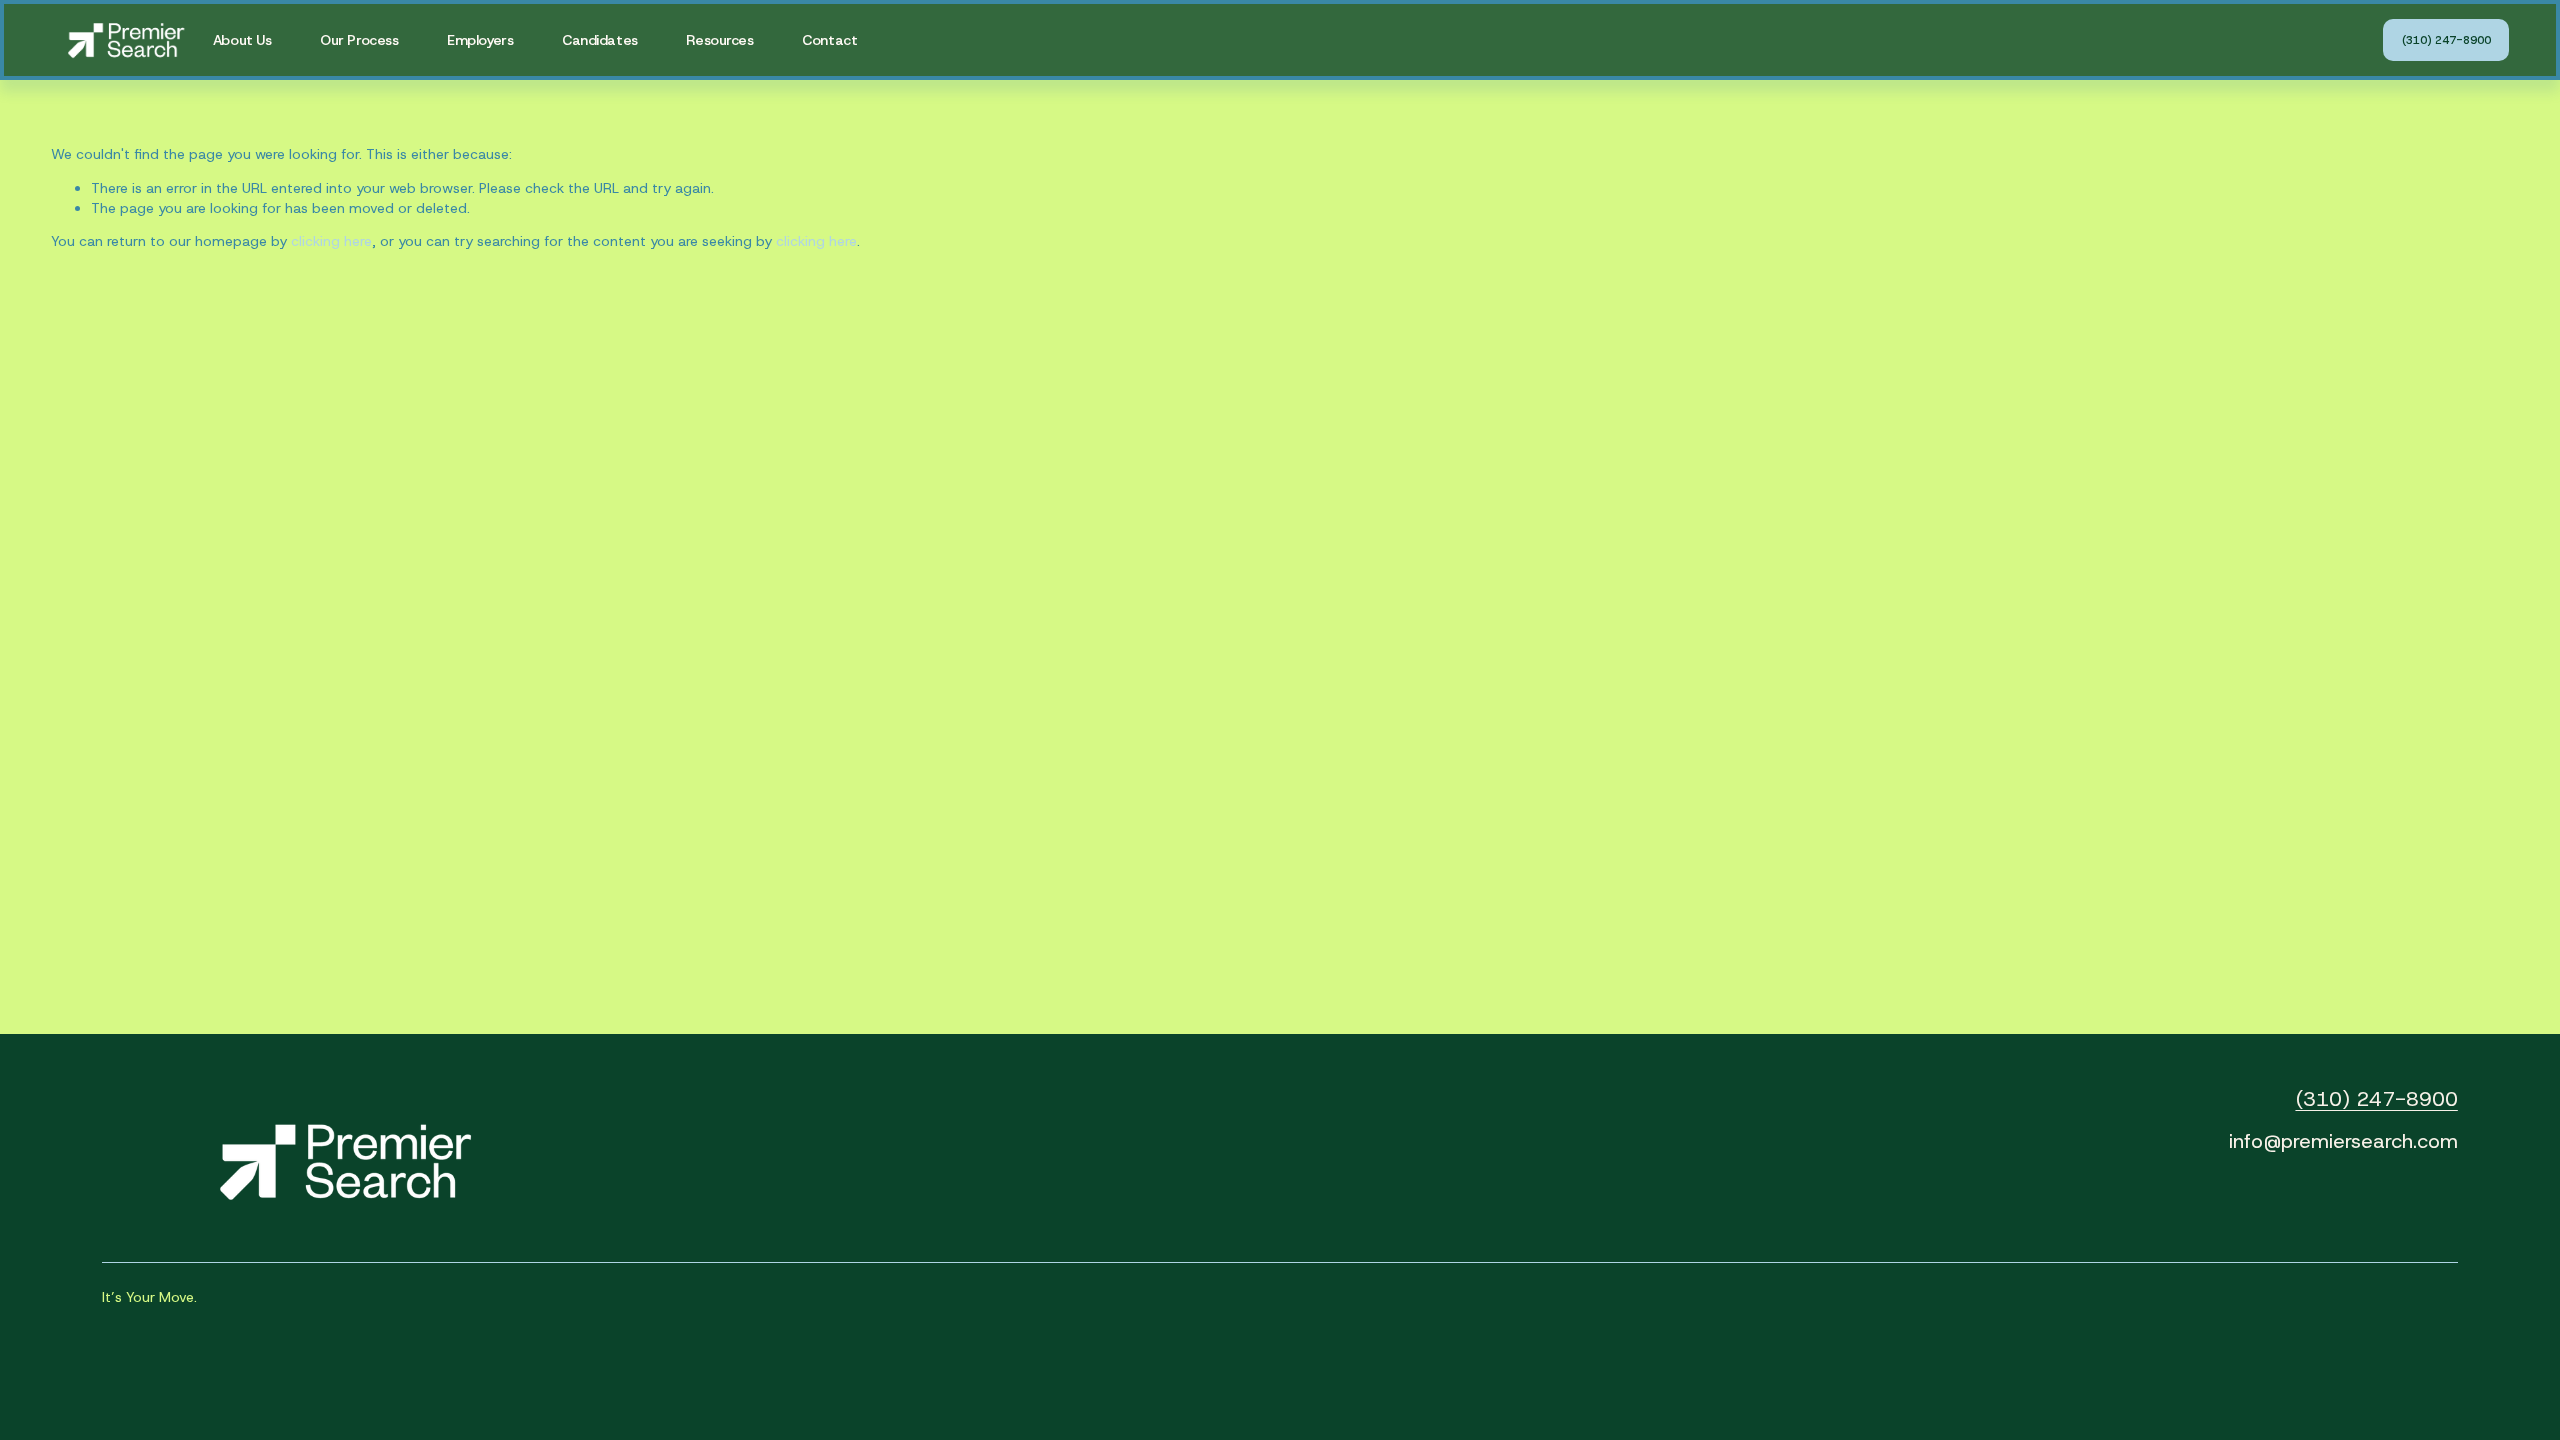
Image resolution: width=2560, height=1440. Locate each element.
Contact (829, 40)
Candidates (600, 40)
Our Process (359, 40)
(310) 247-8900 (2446, 40)
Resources (719, 40)
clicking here (331, 241)
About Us (242, 40)
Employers (480, 40)
